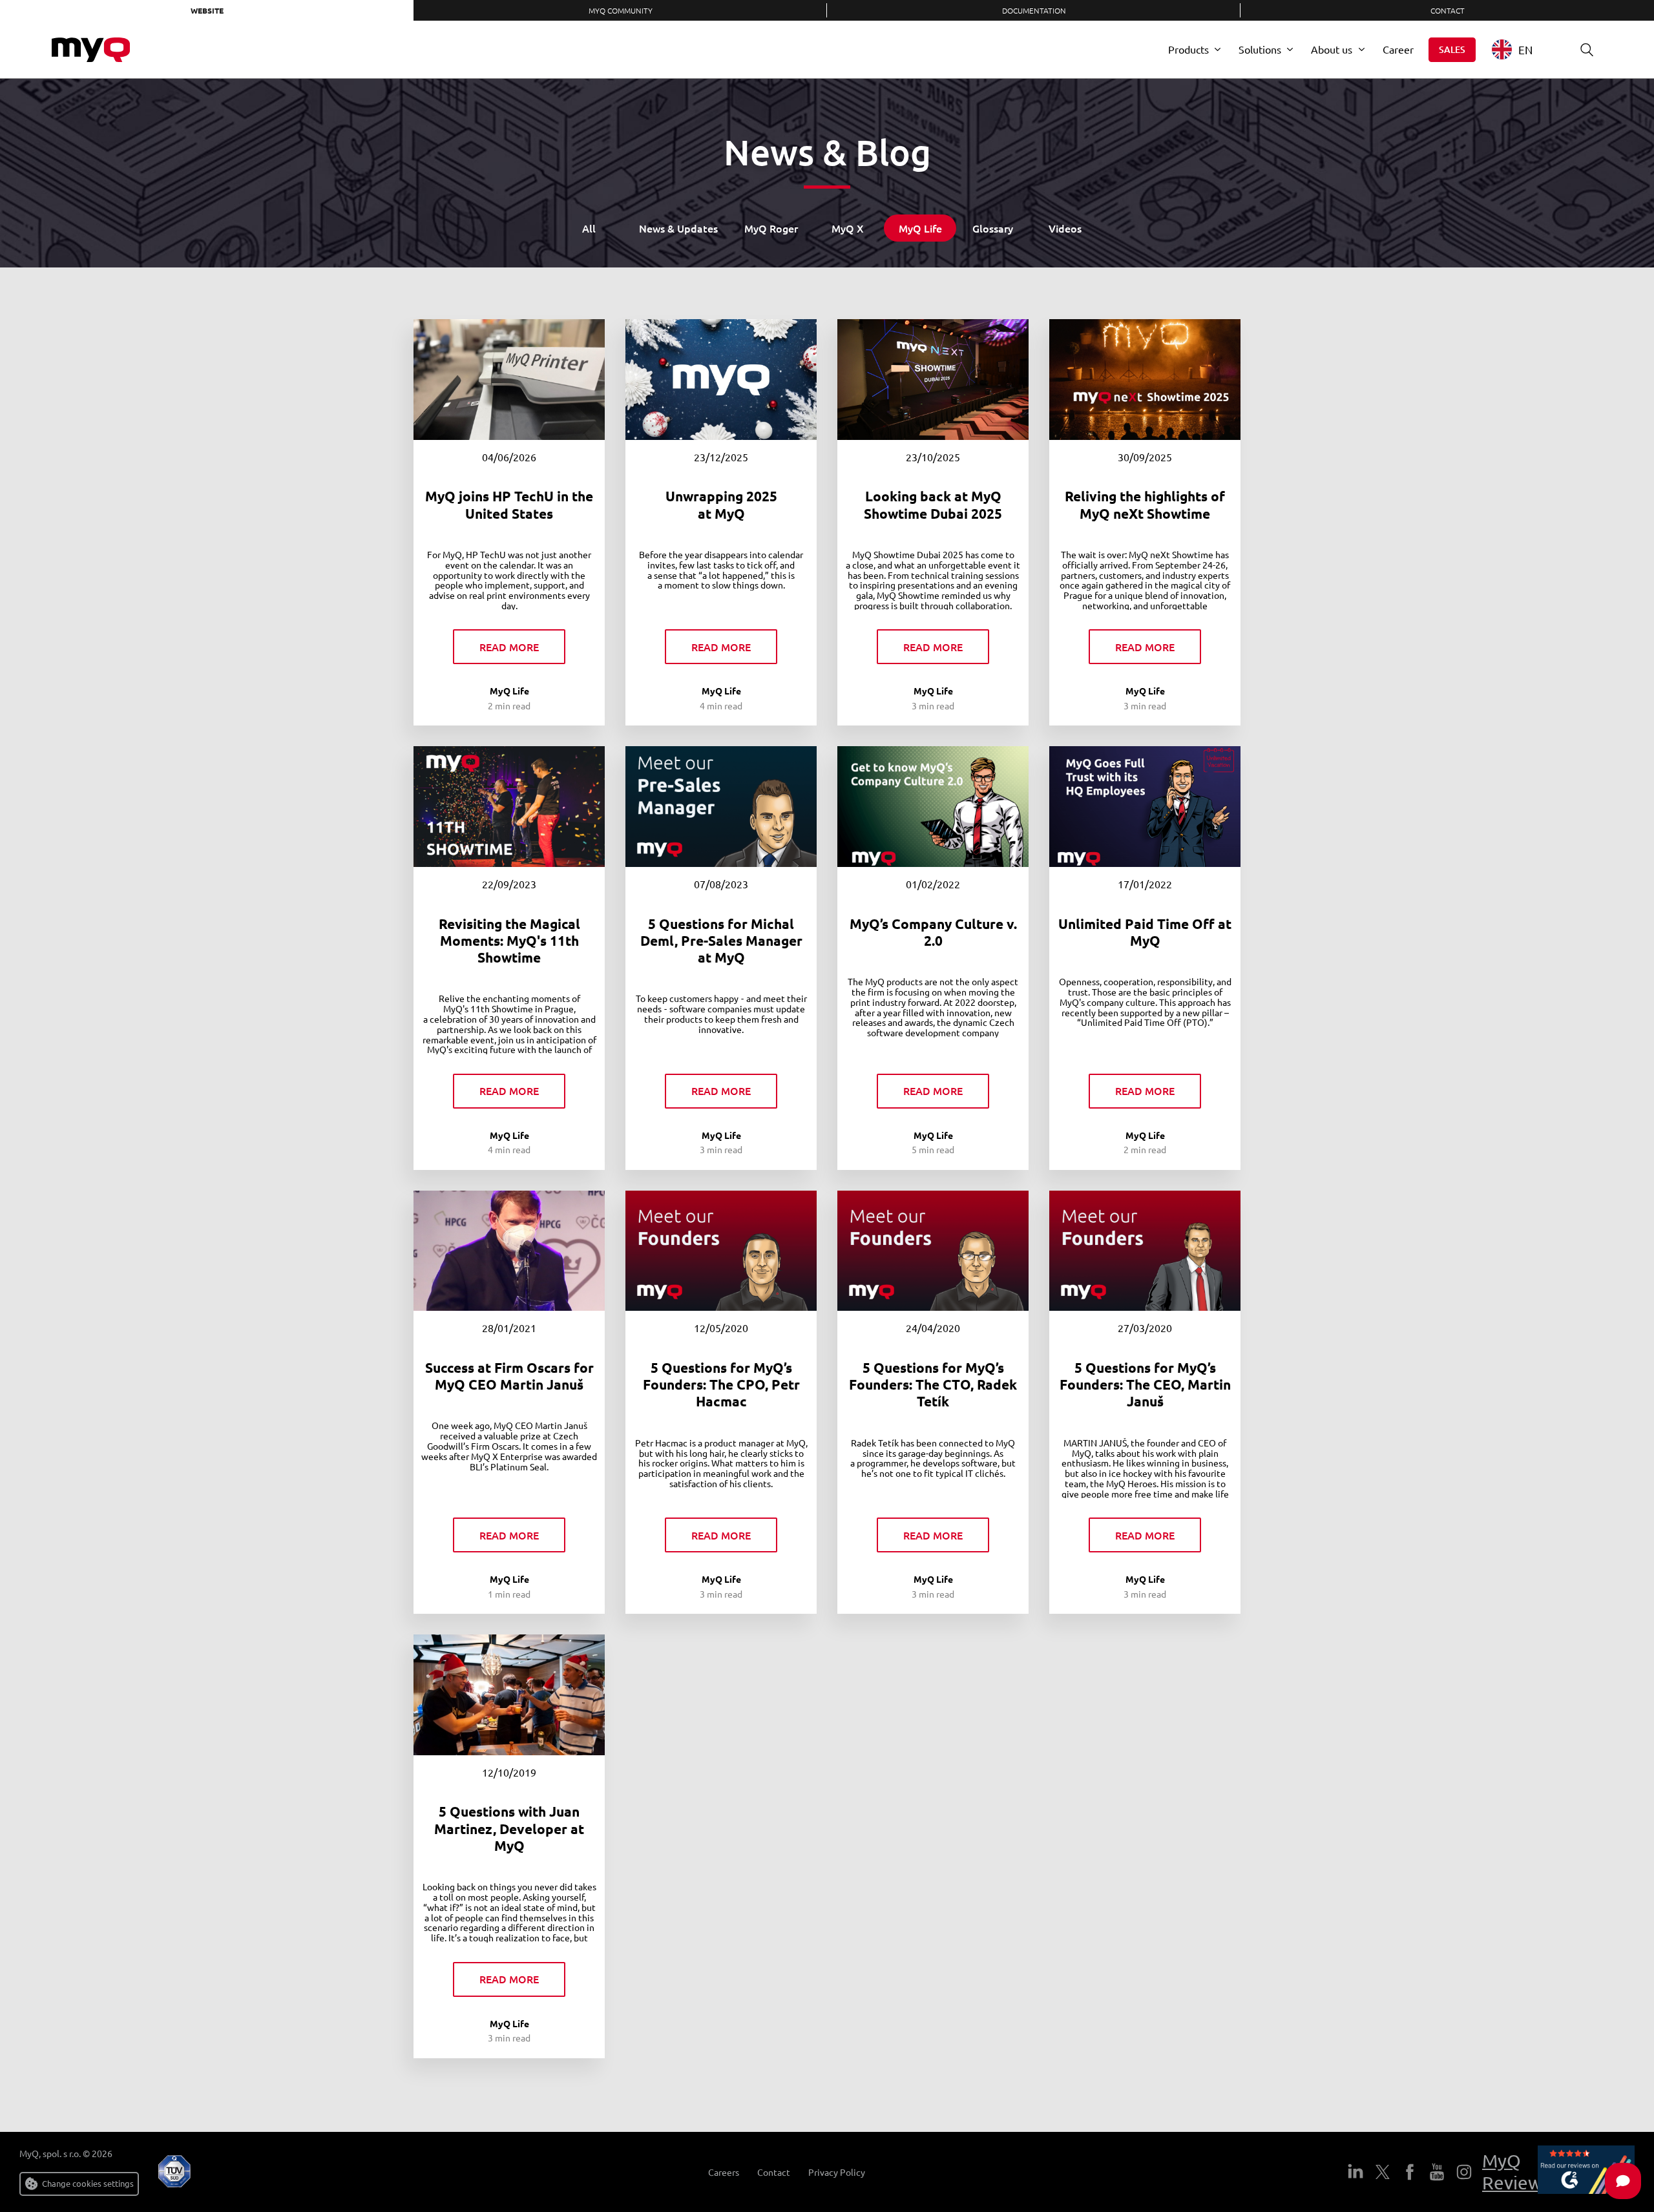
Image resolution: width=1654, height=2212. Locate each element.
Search (1587, 50)
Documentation (1034, 10)
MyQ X (848, 228)
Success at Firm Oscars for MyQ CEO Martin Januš (509, 1376)
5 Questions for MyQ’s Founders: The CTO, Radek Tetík (933, 1384)
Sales (1452, 49)
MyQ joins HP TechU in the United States (509, 504)
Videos (1065, 228)
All (589, 228)
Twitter (1383, 2172)
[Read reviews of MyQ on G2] (1586, 2172)
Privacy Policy (837, 2172)
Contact (1448, 10)
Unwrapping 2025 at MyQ (721, 504)
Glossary (993, 228)
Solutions (1260, 49)
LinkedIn (1356, 2172)
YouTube (1437, 2172)
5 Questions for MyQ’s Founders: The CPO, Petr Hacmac (721, 1384)
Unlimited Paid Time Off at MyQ (1145, 932)
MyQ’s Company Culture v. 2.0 (933, 932)
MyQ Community (621, 10)
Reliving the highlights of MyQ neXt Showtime (1145, 504)
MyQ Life (920, 228)
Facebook (1410, 2172)
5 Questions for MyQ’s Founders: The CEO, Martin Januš (1145, 1384)
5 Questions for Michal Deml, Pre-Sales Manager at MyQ (721, 941)
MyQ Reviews (1516, 2172)
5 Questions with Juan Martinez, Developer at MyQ (509, 1828)
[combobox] (1522, 49)
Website (207, 10)
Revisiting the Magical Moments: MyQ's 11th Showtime (509, 941)
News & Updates (678, 228)
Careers (724, 2172)
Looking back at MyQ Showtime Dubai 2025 (933, 504)
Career (1398, 49)
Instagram (1464, 2172)
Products (1188, 49)
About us (1332, 49)
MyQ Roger (771, 228)
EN (1525, 49)
